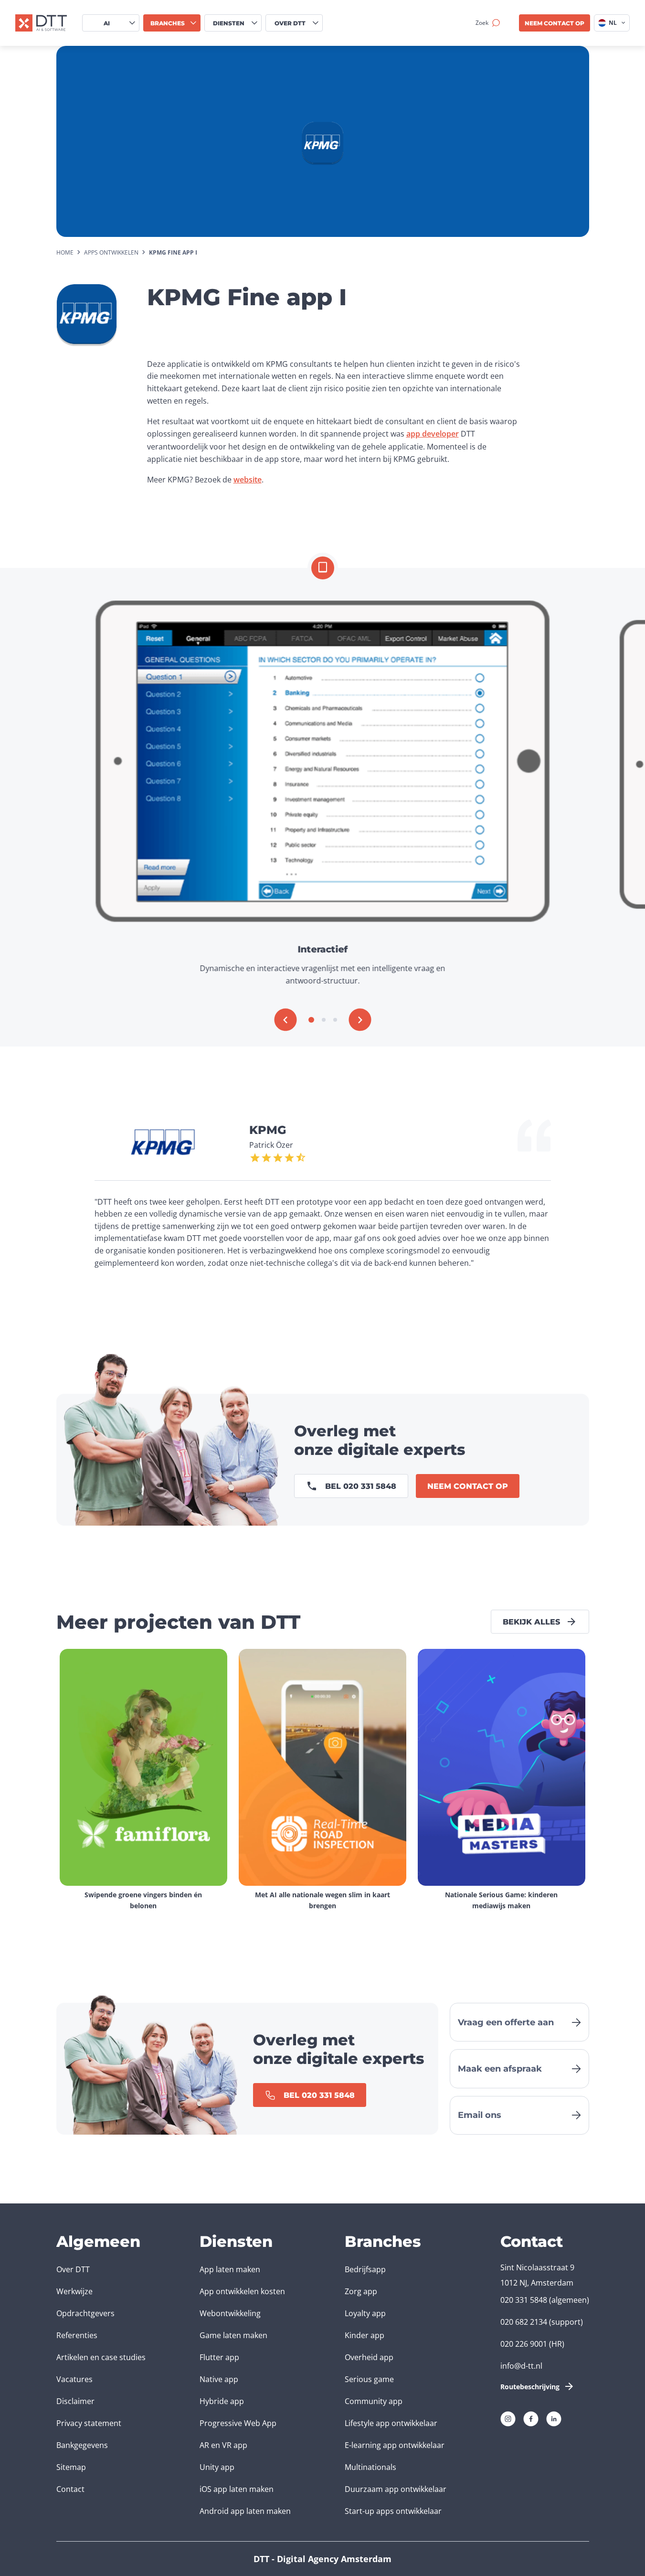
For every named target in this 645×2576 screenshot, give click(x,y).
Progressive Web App (238, 2423)
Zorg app (361, 2291)
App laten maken (230, 2269)
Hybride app (222, 2401)
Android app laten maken (245, 2511)
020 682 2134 (524, 2322)
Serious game (369, 2379)
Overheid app (369, 2357)
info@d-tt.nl (521, 2366)
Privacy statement (89, 2423)
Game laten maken (233, 2335)
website (248, 480)
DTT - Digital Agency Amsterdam (322, 2559)
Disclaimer (75, 2401)
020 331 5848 (524, 2300)
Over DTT (73, 2269)
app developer (433, 434)
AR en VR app (223, 2445)
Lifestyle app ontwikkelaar (391, 2423)
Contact (70, 2489)
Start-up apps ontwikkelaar (393, 2511)
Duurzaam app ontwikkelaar (396, 2489)
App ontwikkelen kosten (242, 2291)
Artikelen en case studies (101, 2357)
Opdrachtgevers (85, 2313)
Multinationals (370, 2467)
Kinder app (365, 2335)
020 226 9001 (524, 2344)
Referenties (77, 2335)
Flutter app (219, 2357)
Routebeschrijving (530, 2387)
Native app (219, 2379)
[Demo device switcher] (323, 568)
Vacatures (74, 2379)
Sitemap (71, 2467)
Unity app (217, 2467)
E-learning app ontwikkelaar (395, 2445)
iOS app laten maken (237, 2489)
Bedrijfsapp (365, 2269)
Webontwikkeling (230, 2313)
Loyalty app (365, 2313)
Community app (374, 2401)
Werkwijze (74, 2291)
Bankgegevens (82, 2445)
